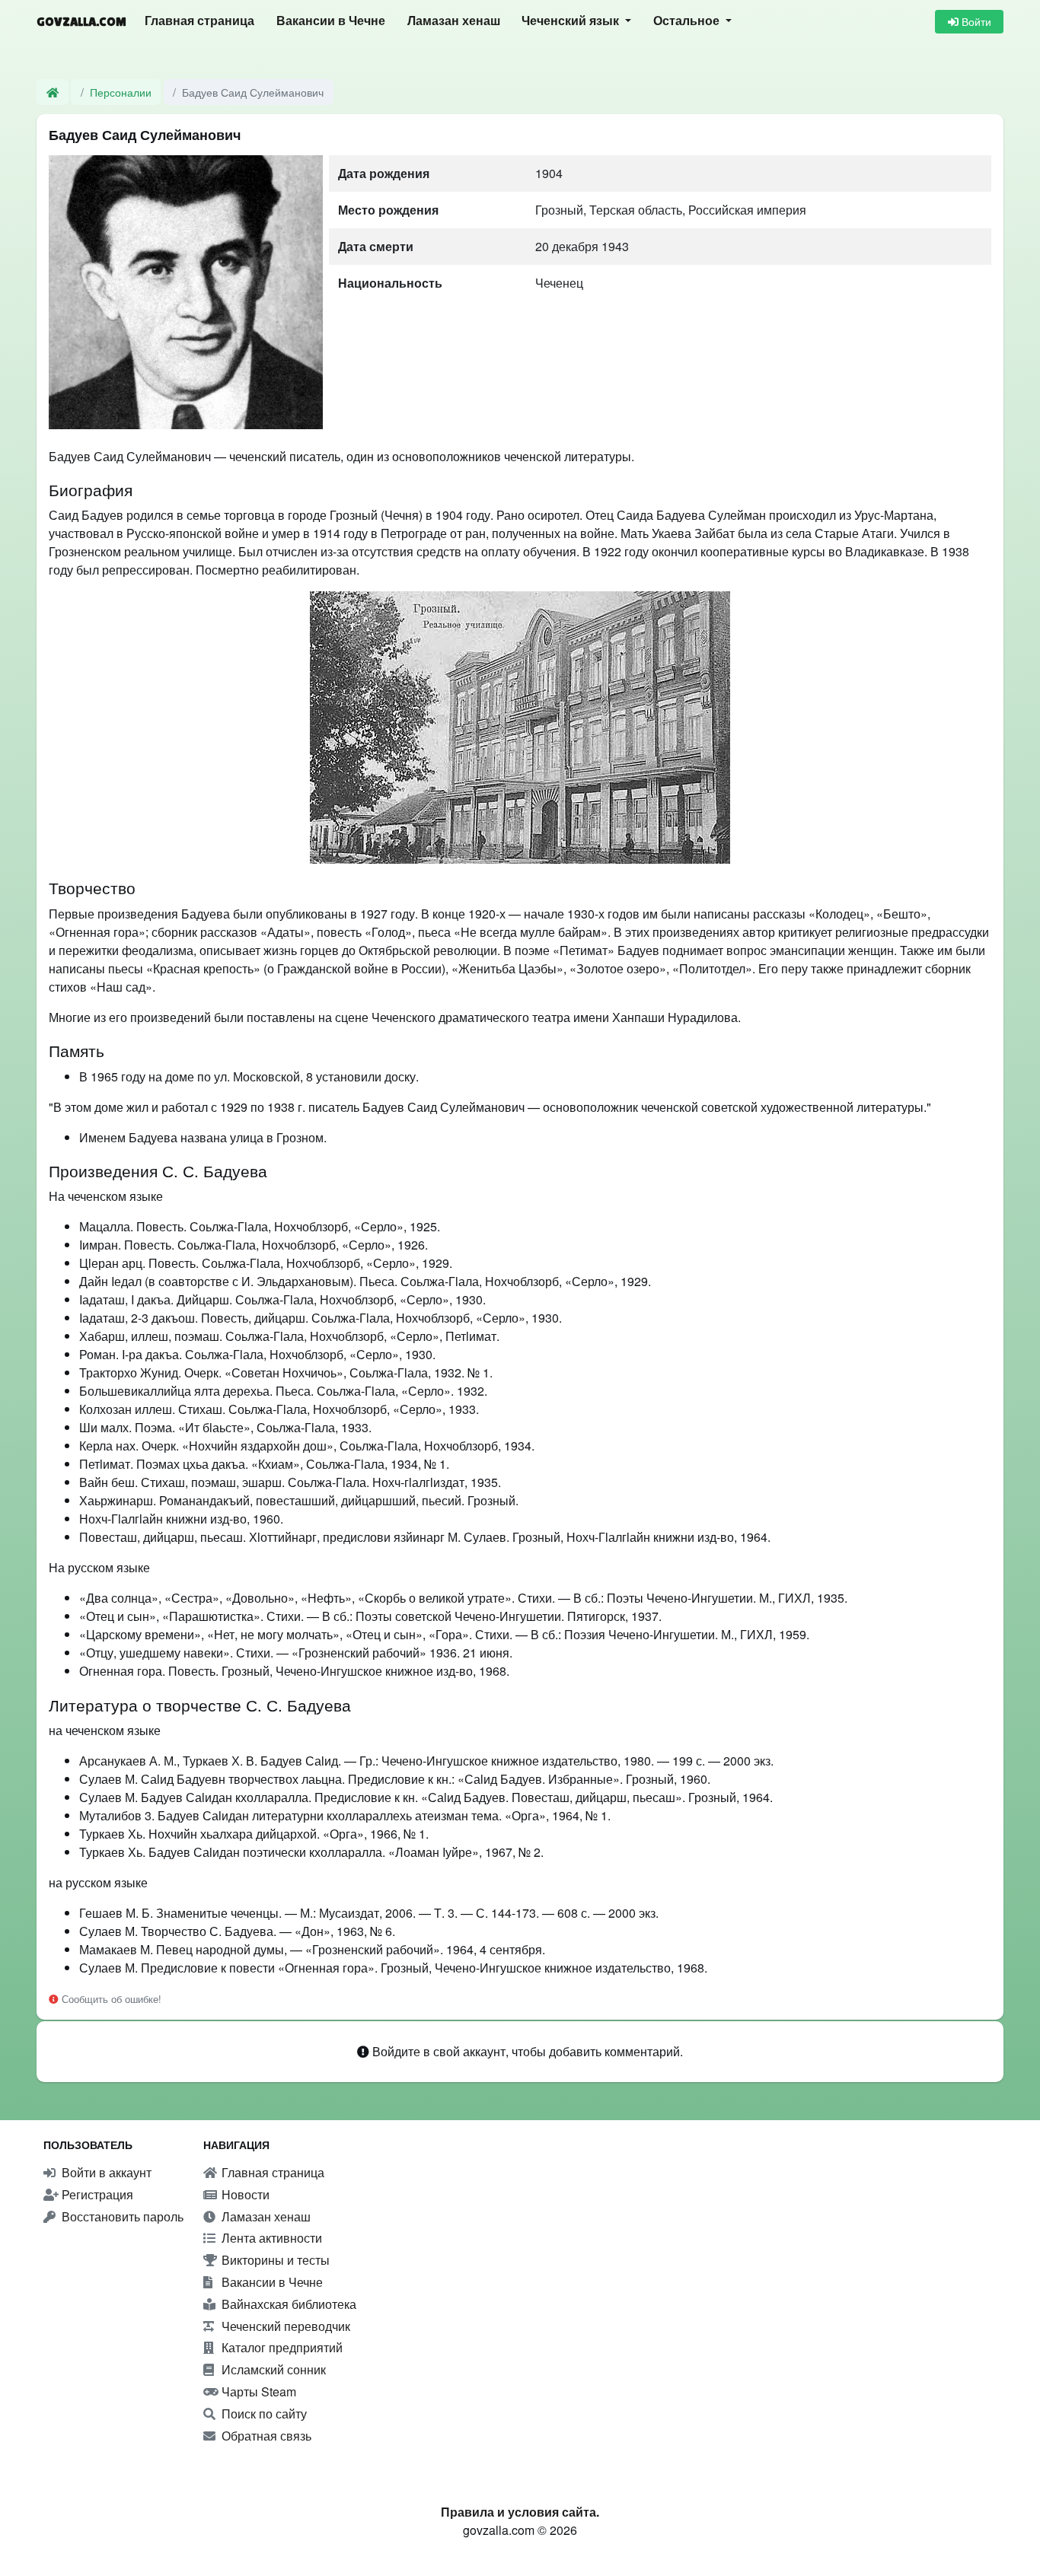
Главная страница (199, 21)
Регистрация (96, 2194)
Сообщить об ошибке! (110, 1999)
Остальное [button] (688, 21)
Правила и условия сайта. (520, 2512)
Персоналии (121, 92)
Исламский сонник (272, 2369)
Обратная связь (265, 2436)
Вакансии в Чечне (331, 21)
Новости (244, 2194)
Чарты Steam (257, 2391)
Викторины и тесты (274, 2260)
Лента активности (270, 2238)
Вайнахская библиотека (287, 2304)
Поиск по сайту (263, 2414)
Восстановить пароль (121, 2216)
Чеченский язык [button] (572, 21)
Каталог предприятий (281, 2347)
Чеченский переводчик (284, 2326)
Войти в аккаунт (105, 2172)
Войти (975, 21)
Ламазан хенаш (454, 21)
